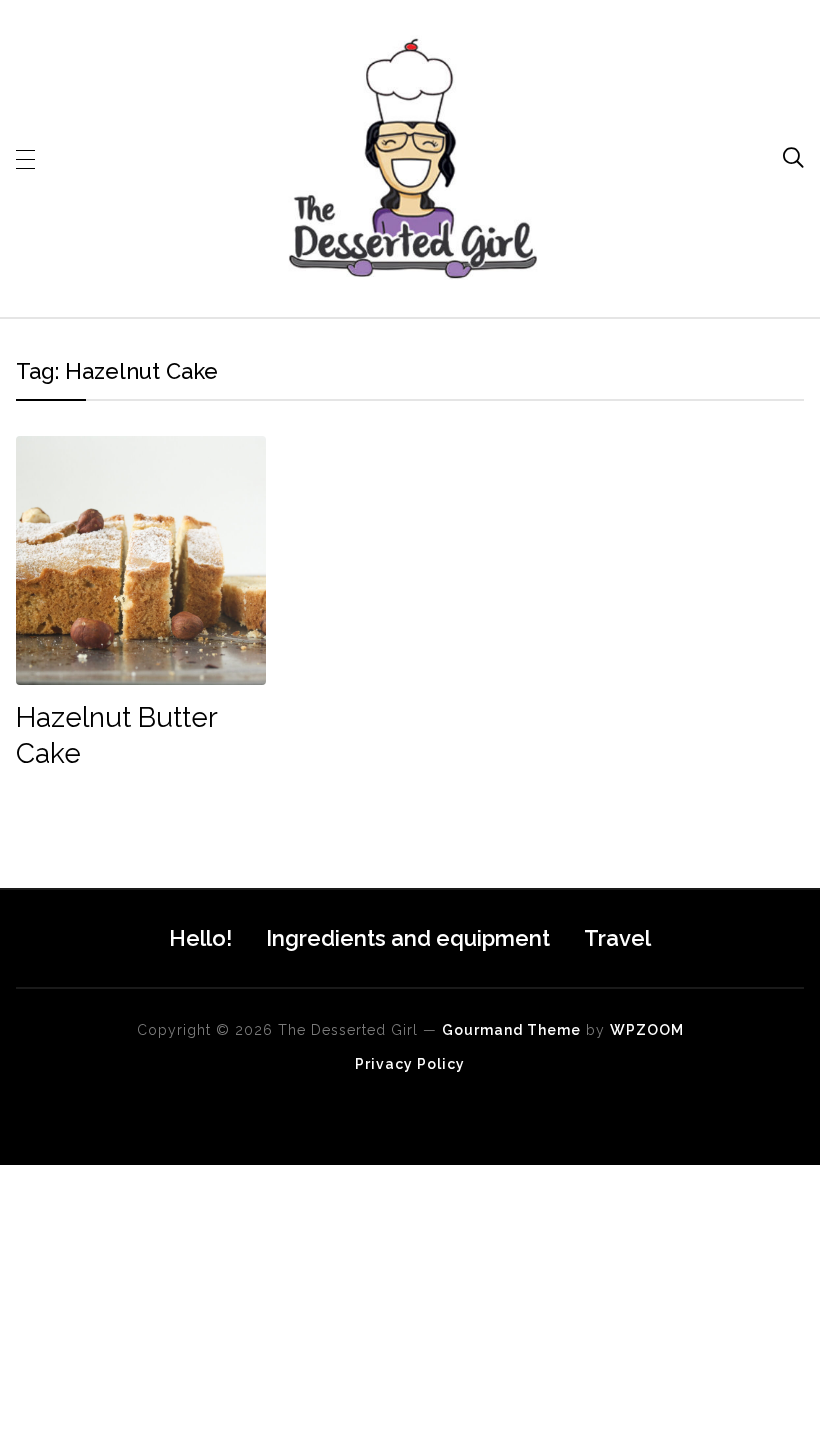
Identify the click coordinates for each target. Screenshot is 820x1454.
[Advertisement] (410, 1305)
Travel (617, 938)
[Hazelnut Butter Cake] (140, 449)
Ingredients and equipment (408, 938)
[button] (25, 158)
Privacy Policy (410, 1064)
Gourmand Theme (511, 1030)
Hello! (200, 938)
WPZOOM (647, 1030)
